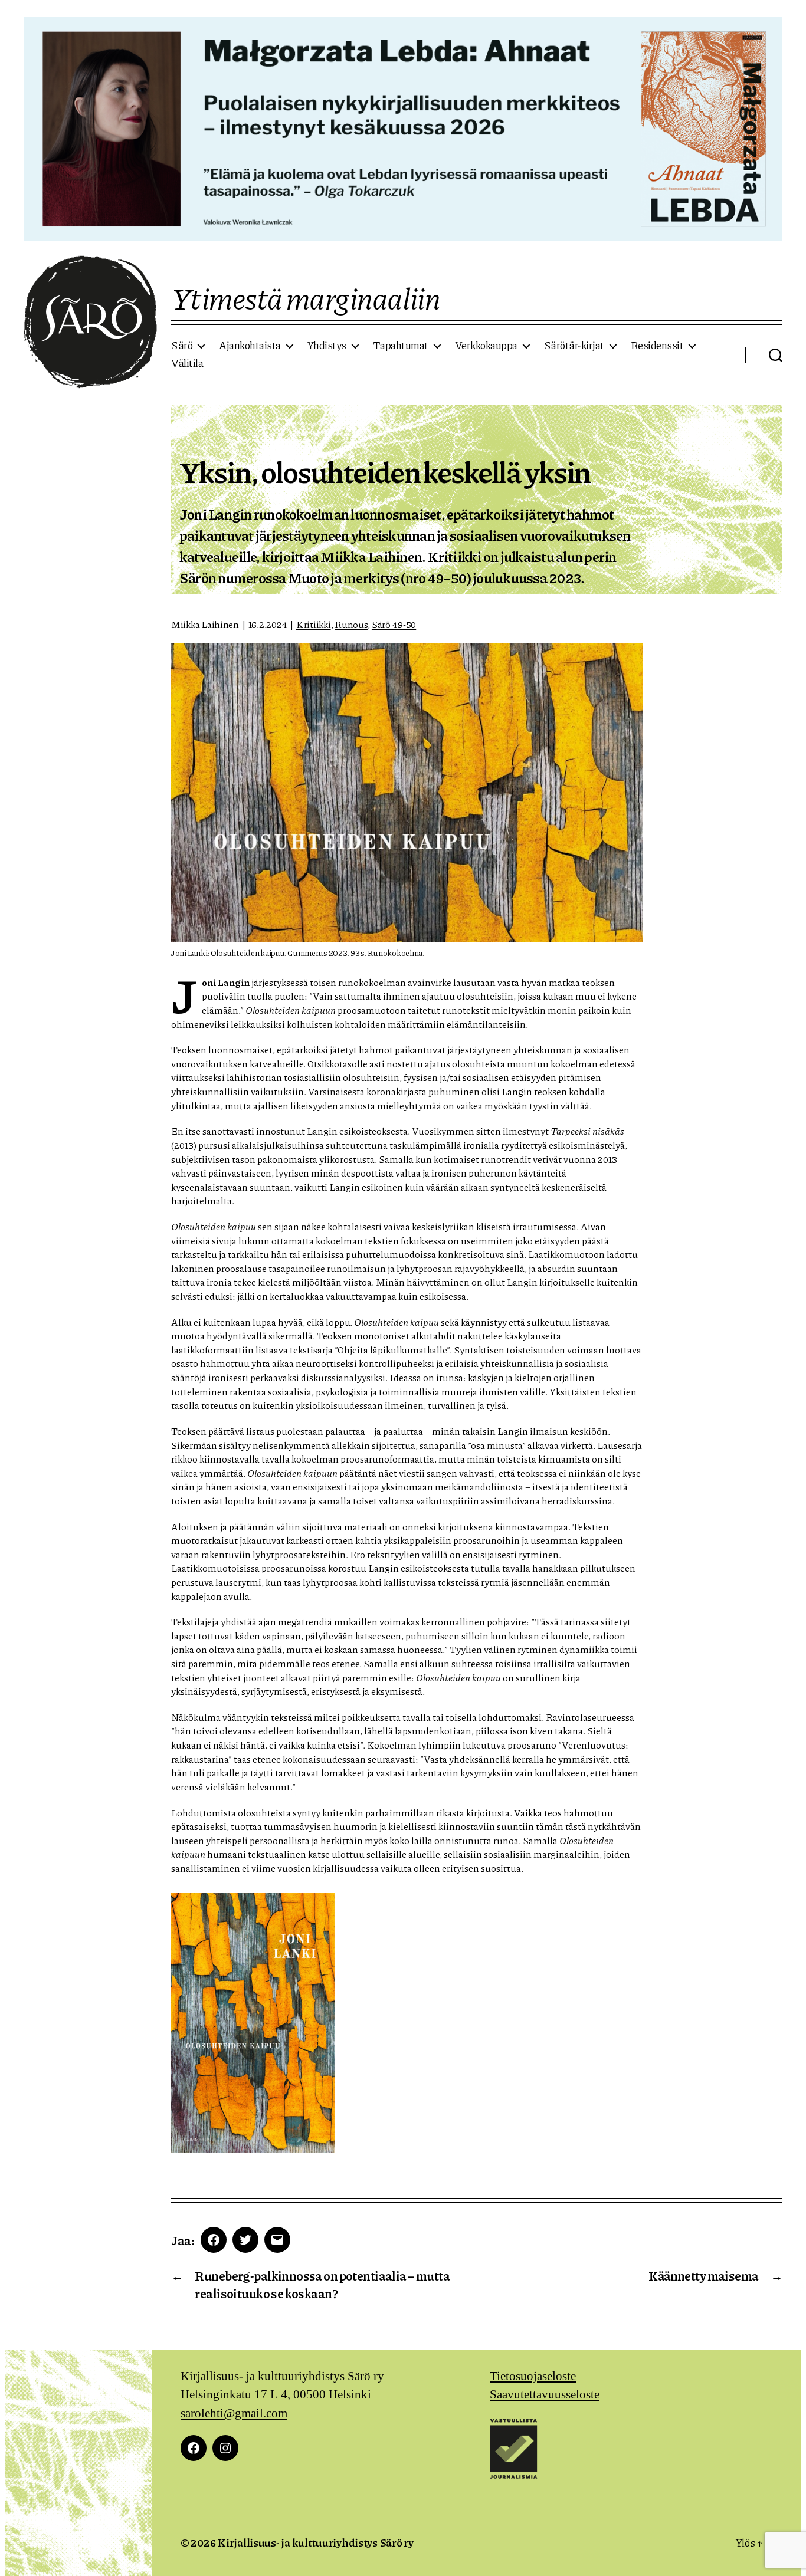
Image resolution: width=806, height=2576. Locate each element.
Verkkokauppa (486, 346)
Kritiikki (314, 624)
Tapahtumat (401, 346)
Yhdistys (327, 346)
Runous (351, 624)
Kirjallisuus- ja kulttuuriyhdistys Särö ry (315, 2542)
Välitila (187, 363)
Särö (182, 346)
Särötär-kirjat (574, 346)
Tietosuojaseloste (533, 2376)
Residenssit (657, 346)
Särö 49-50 (394, 624)
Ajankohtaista (250, 346)
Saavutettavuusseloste (545, 2395)
